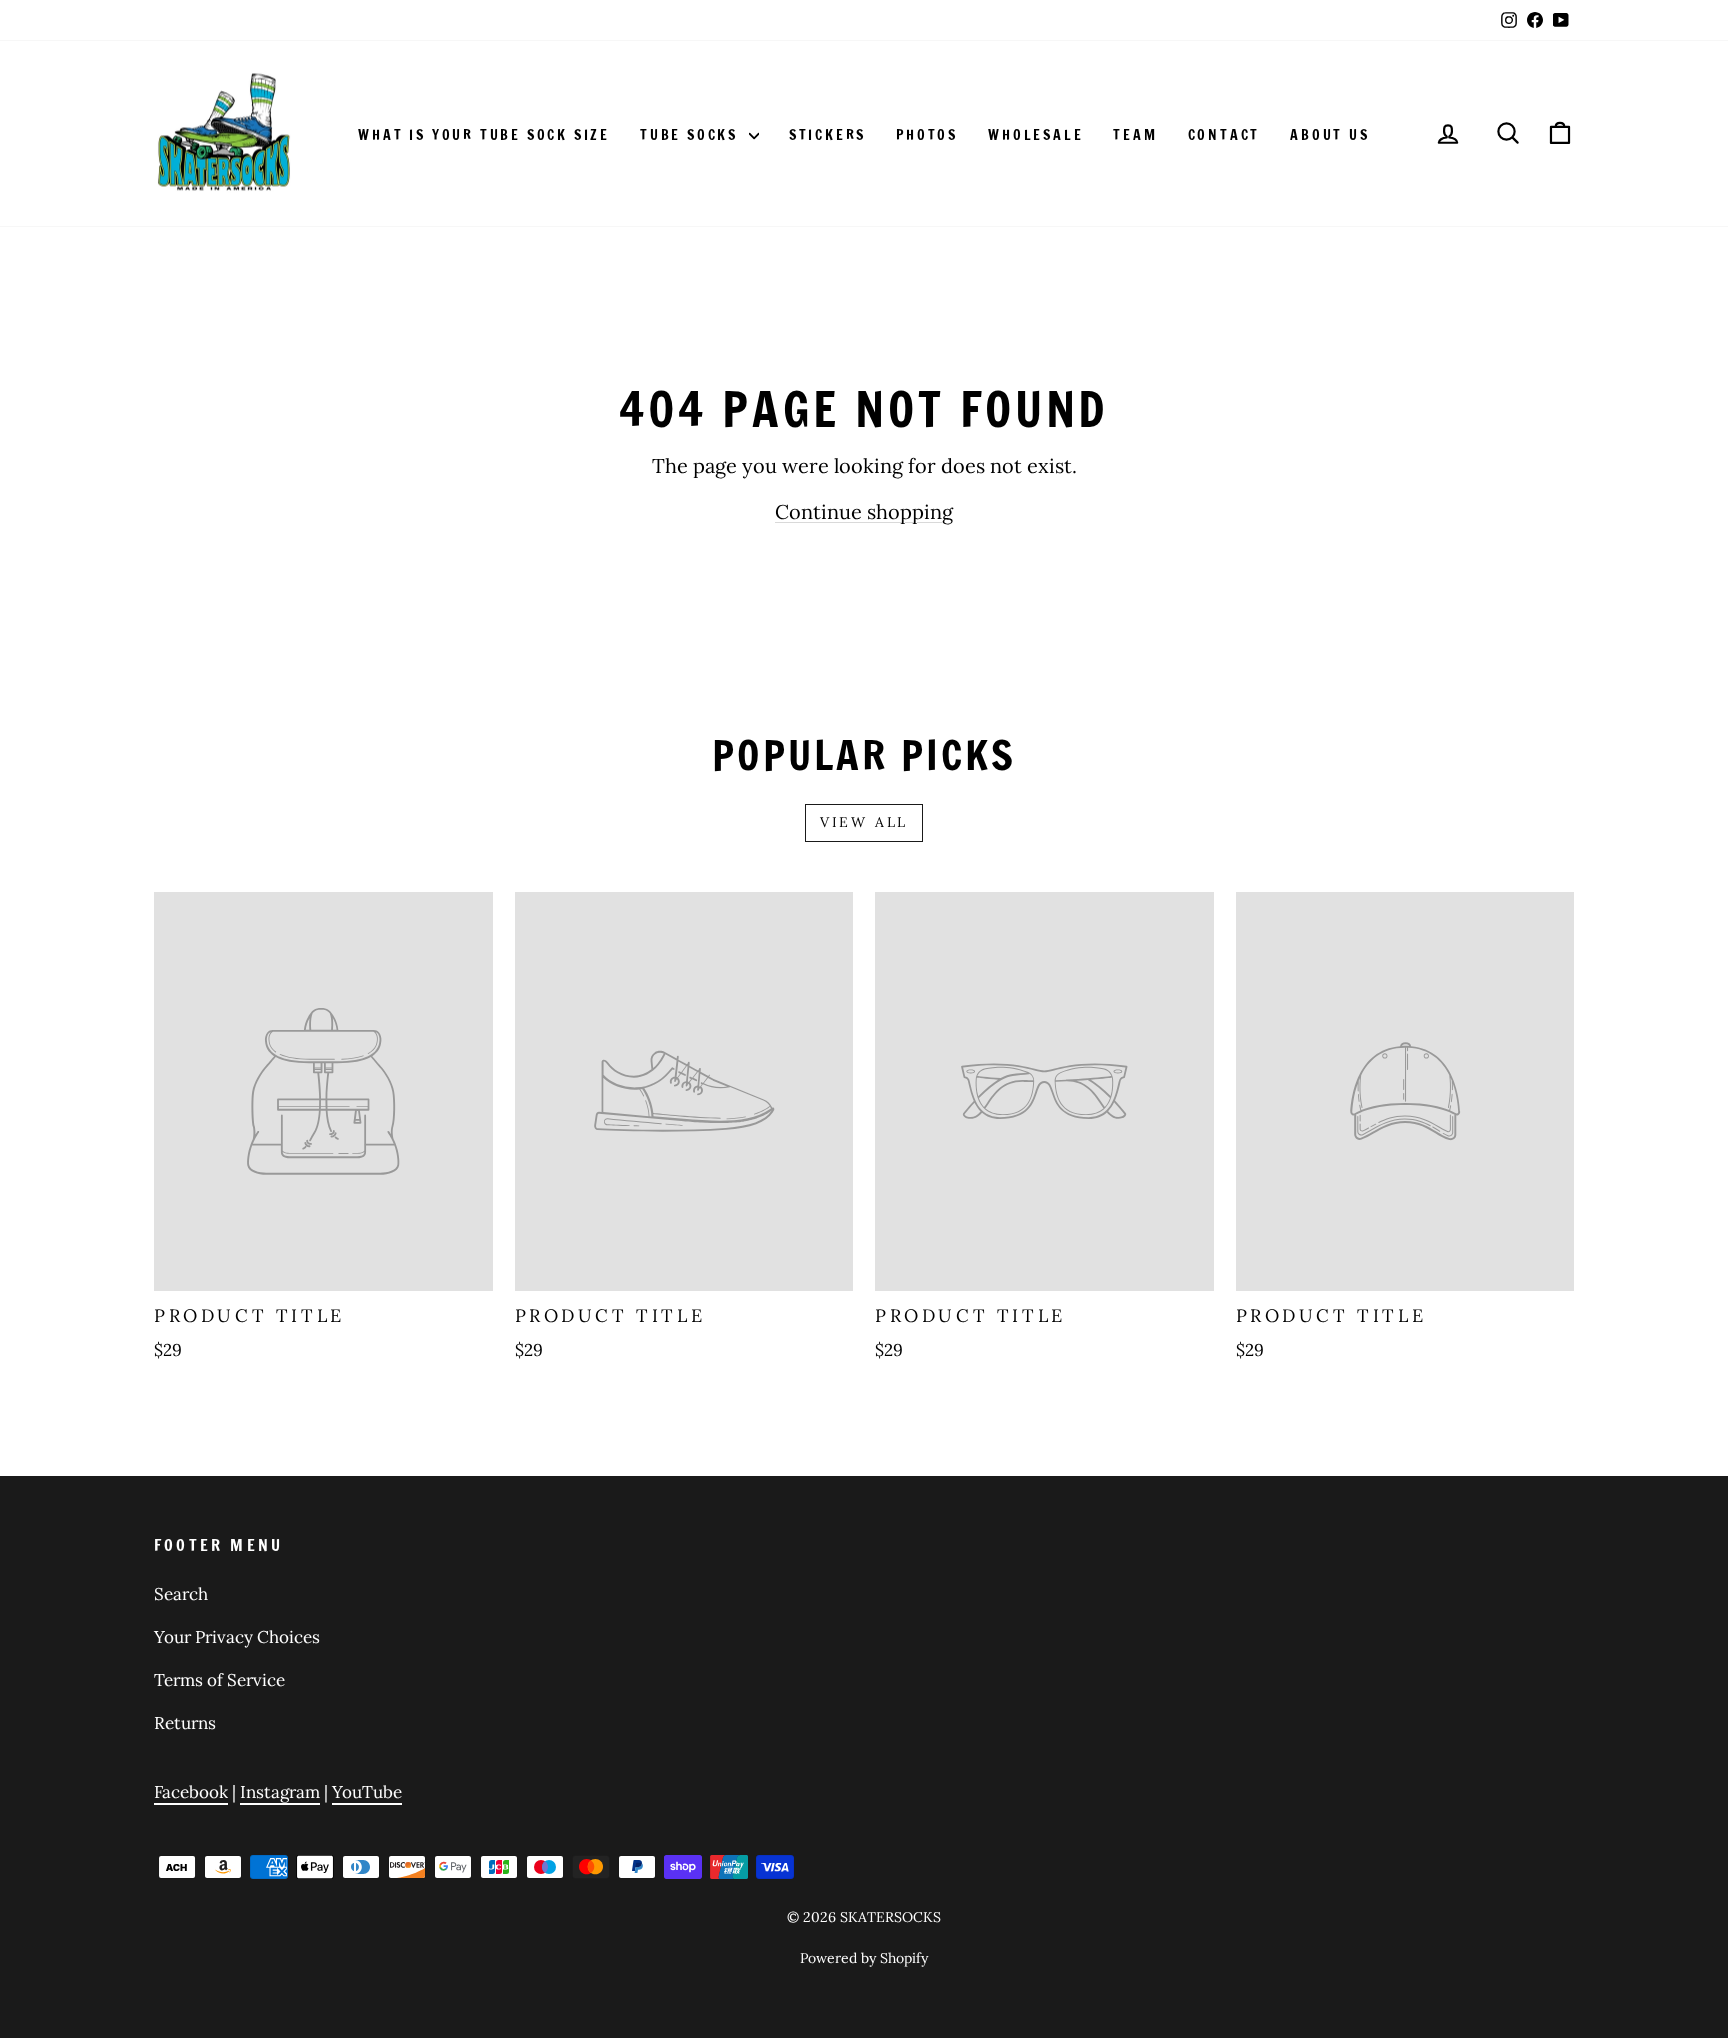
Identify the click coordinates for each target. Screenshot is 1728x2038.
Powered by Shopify (864, 1958)
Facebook (191, 1792)
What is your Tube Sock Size (484, 135)
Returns (185, 1723)
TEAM (1135, 135)
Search (181, 1594)
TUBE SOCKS (692, 135)
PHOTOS (927, 135)
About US (1329, 135)
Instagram (280, 1792)
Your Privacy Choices (237, 1637)
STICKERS (827, 135)
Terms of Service (219, 1680)
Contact (1224, 135)
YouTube (367, 1792)
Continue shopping (864, 511)
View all (864, 822)
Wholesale (1035, 135)
